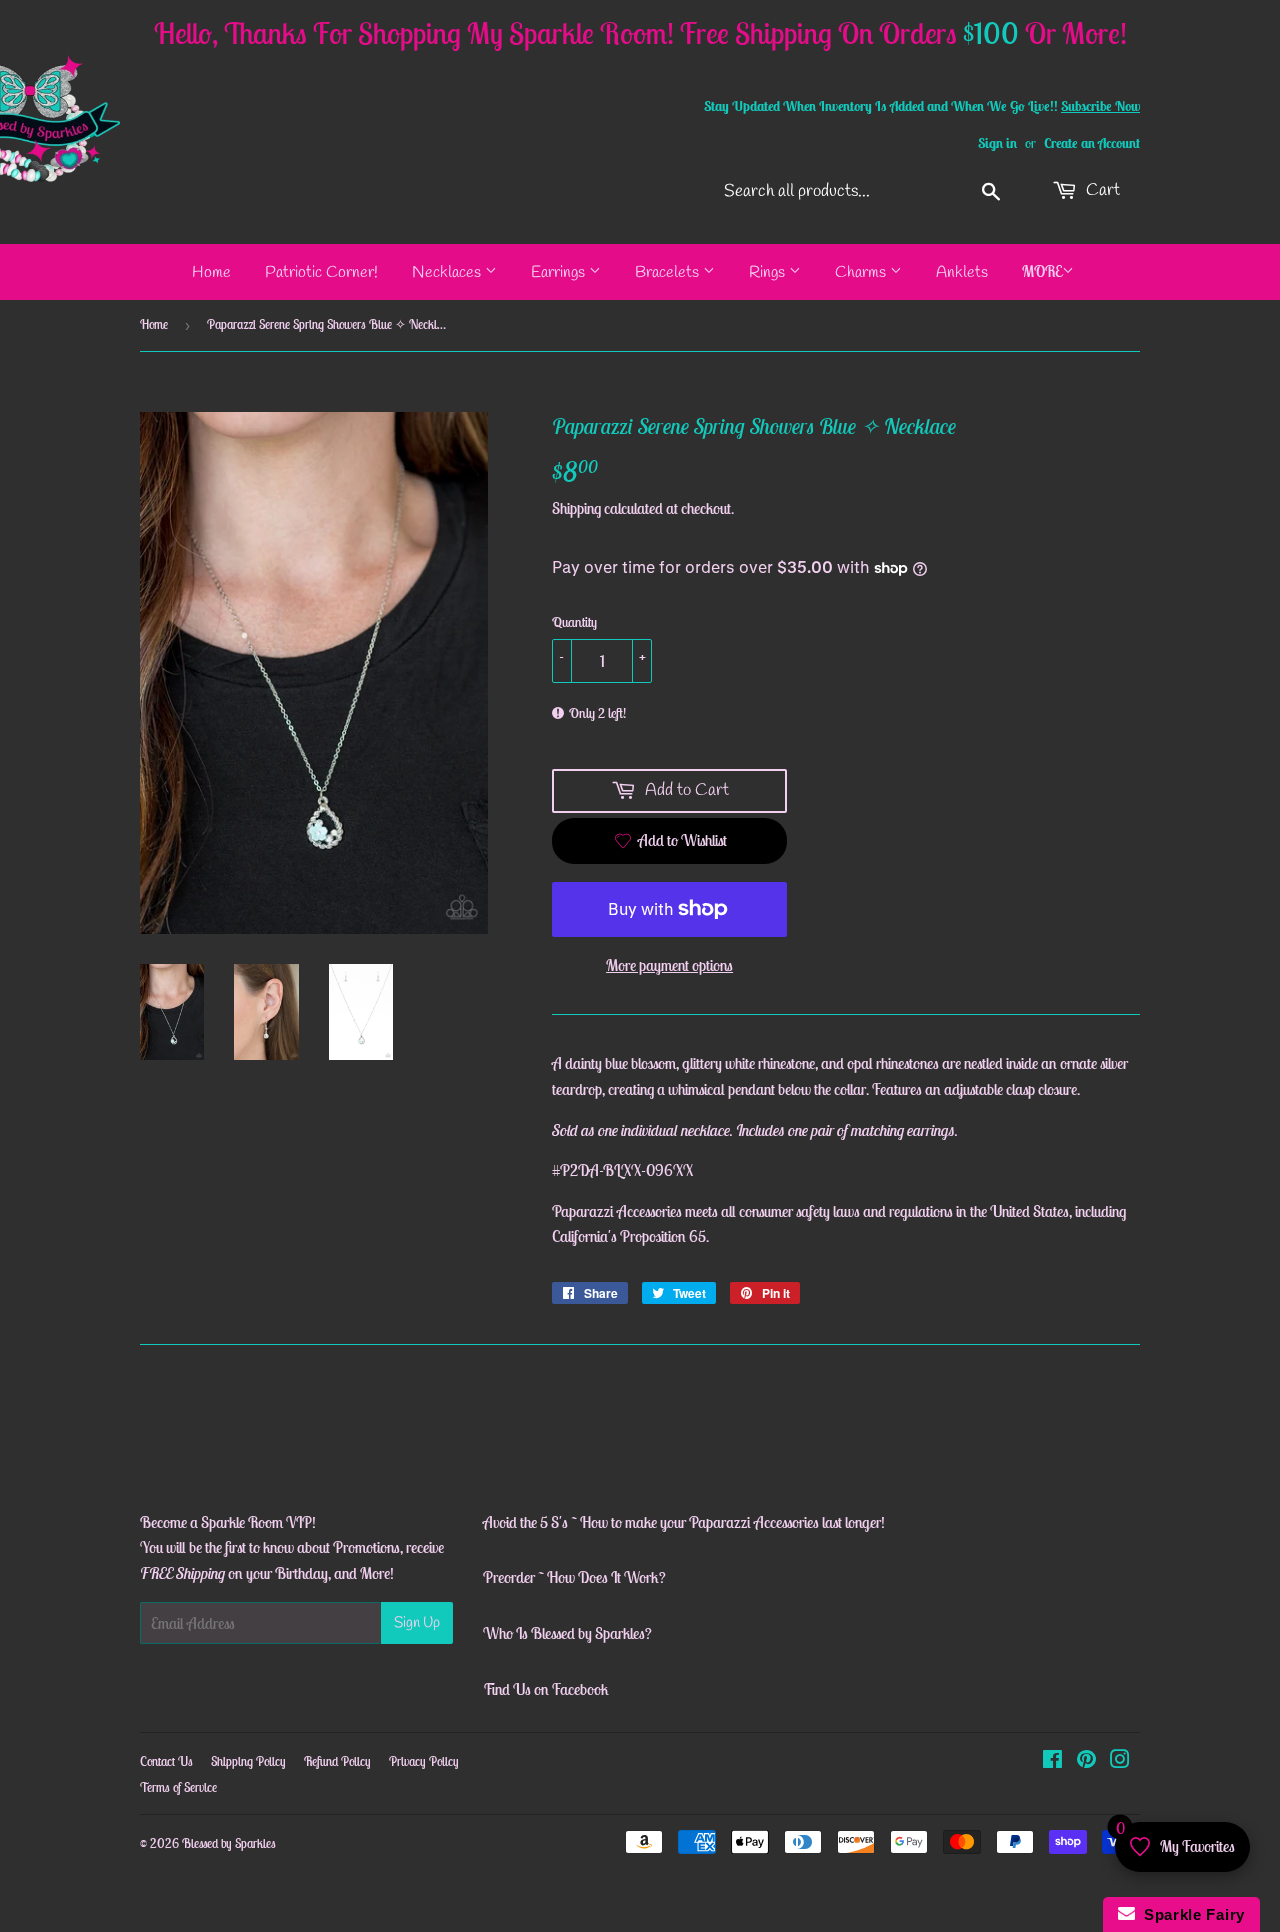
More (1042, 271)
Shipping (576, 508)
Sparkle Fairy (1190, 1914)
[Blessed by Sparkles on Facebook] (1052, 1761)
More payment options (669, 965)
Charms (862, 272)
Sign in (997, 143)
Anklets (962, 272)
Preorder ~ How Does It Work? (574, 1577)
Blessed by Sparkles (229, 1843)
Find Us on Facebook (546, 1689)
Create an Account (1092, 143)
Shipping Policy (248, 1761)
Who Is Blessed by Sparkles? (567, 1633)
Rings (769, 272)
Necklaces (448, 272)
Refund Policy (337, 1761)
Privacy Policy (424, 1761)
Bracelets (669, 272)
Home (211, 272)
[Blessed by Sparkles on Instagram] (1120, 1761)
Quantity (574, 622)
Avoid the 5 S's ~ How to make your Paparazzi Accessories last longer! (684, 1522)
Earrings (560, 272)
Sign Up (417, 1623)
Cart (1101, 190)
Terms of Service (178, 1787)
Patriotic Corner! (321, 272)
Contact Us (166, 1761)
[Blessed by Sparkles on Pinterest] (1086, 1761)
